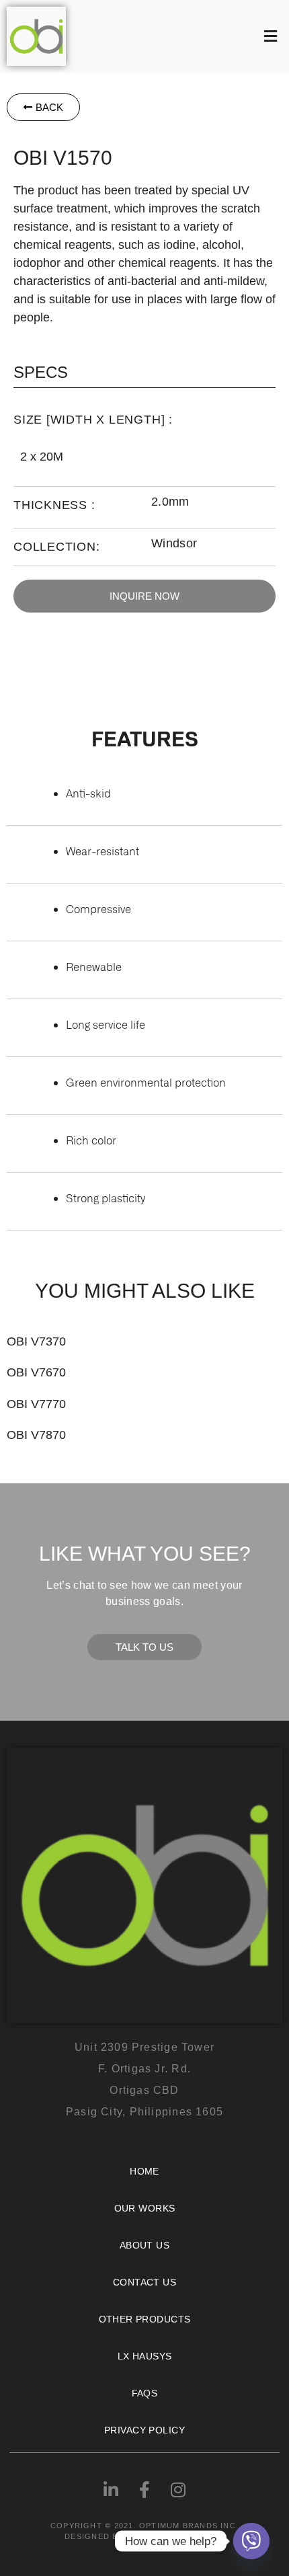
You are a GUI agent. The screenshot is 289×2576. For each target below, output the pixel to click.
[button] (181, 36)
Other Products (145, 2319)
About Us (144, 2245)
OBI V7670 (36, 1372)
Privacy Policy (144, 2430)
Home (144, 2171)
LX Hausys (145, 2356)
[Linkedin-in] (111, 2490)
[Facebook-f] (144, 2490)
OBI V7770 (36, 1404)
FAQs (145, 2393)
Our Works (145, 2208)
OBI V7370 (36, 1341)
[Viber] (251, 2541)
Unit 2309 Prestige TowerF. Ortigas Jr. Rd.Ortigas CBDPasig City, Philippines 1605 (144, 2079)
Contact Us (144, 2282)
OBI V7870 (36, 1435)
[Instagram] (178, 2490)
